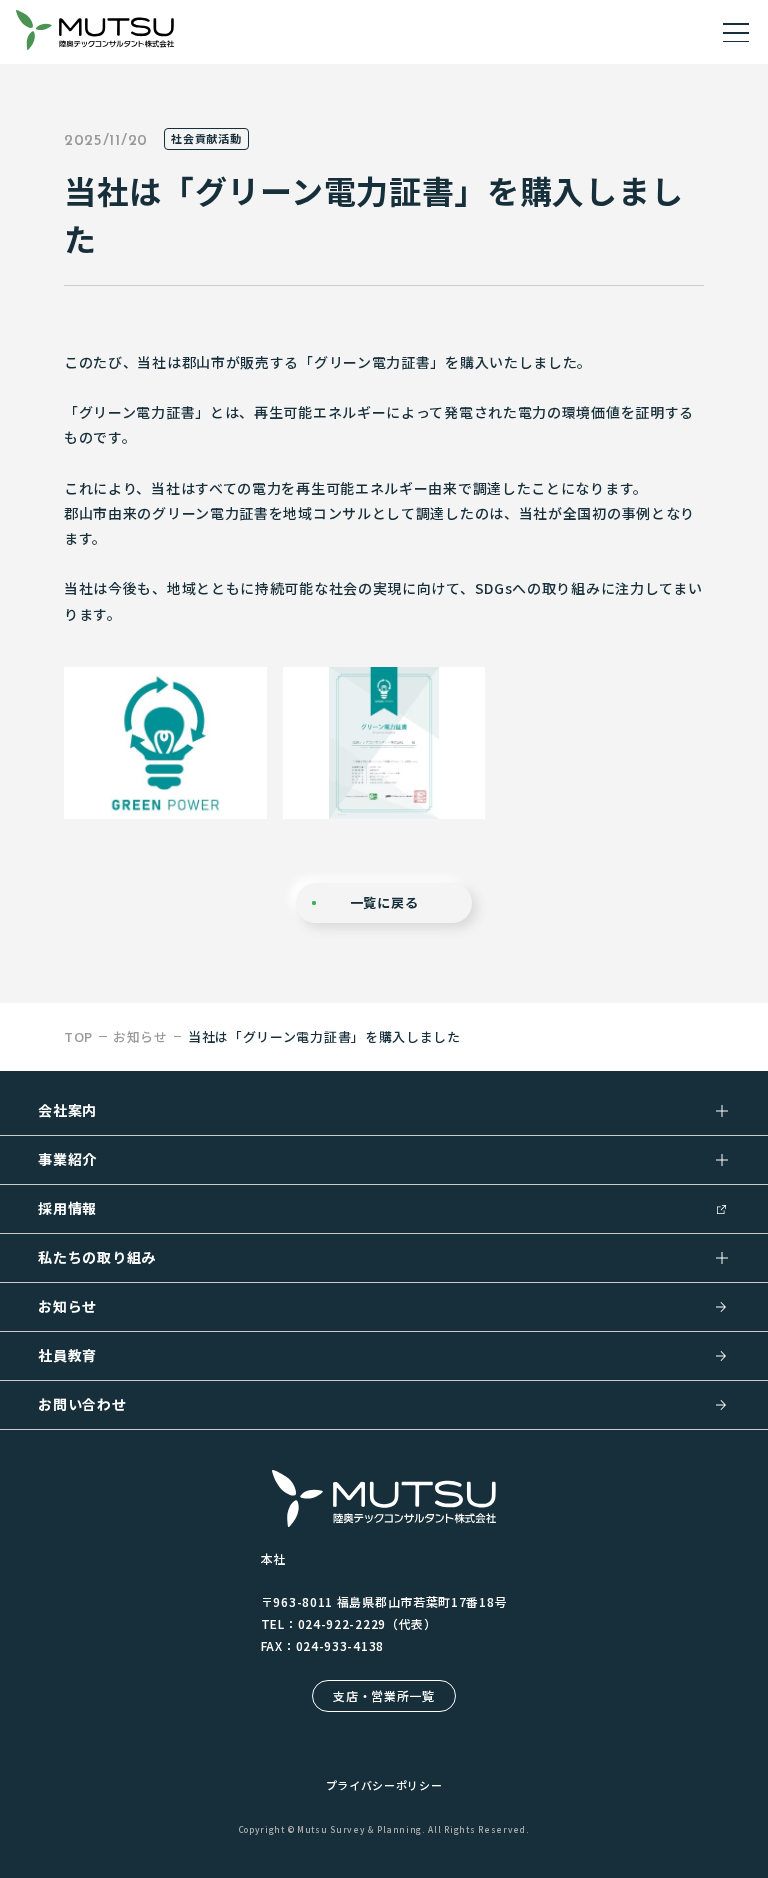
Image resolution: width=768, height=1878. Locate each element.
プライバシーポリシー (384, 1785)
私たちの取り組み (97, 1257)
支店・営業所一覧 (384, 1695)
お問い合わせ (82, 1404)
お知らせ (67, 1306)
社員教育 (67, 1355)
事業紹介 (67, 1159)
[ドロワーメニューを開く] (736, 32)
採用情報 (67, 1208)
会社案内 (67, 1110)
